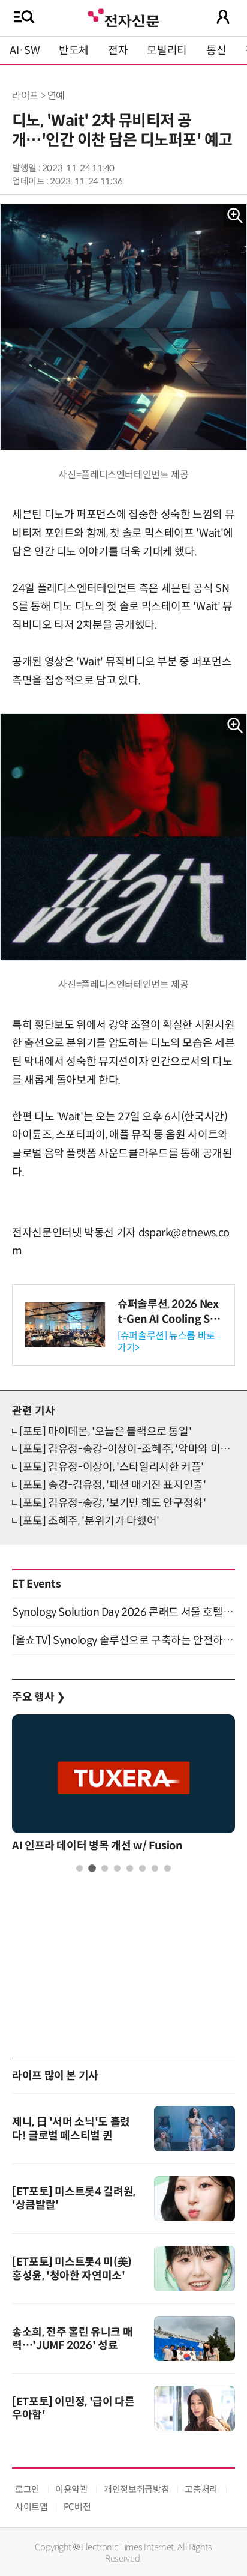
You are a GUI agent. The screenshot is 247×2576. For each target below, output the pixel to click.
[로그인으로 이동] (223, 17)
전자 (118, 50)
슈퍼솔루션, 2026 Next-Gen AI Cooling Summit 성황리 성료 (168, 1319)
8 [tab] (168, 1868)
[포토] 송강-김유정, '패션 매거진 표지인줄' (113, 1485)
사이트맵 (31, 2507)
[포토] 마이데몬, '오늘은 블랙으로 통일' (105, 1432)
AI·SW (25, 50)
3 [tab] (105, 1868)
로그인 (27, 2489)
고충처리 (201, 2489)
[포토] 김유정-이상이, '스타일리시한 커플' (112, 1467)
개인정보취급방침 (136, 2489)
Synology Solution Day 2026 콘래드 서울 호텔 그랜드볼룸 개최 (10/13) (123, 1612)
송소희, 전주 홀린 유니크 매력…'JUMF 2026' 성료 (72, 2339)
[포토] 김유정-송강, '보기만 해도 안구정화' (113, 1503)
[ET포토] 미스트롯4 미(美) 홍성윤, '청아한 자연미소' (72, 2269)
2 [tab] (92, 1868)
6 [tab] (142, 1868)
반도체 (74, 50)
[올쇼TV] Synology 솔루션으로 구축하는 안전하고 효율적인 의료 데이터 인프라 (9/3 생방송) (123, 1640)
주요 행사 (38, 1697)
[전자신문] (123, 17)
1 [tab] (79, 1868)
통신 (216, 50)
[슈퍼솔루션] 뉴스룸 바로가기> (166, 1341)
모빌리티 (167, 50)
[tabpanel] (123, 1786)
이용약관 (72, 2489)
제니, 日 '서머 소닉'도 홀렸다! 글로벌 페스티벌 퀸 (71, 2129)
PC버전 (77, 2507)
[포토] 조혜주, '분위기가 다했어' (89, 1521)
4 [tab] (117, 1868)
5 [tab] (130, 1868)
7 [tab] (155, 1868)
